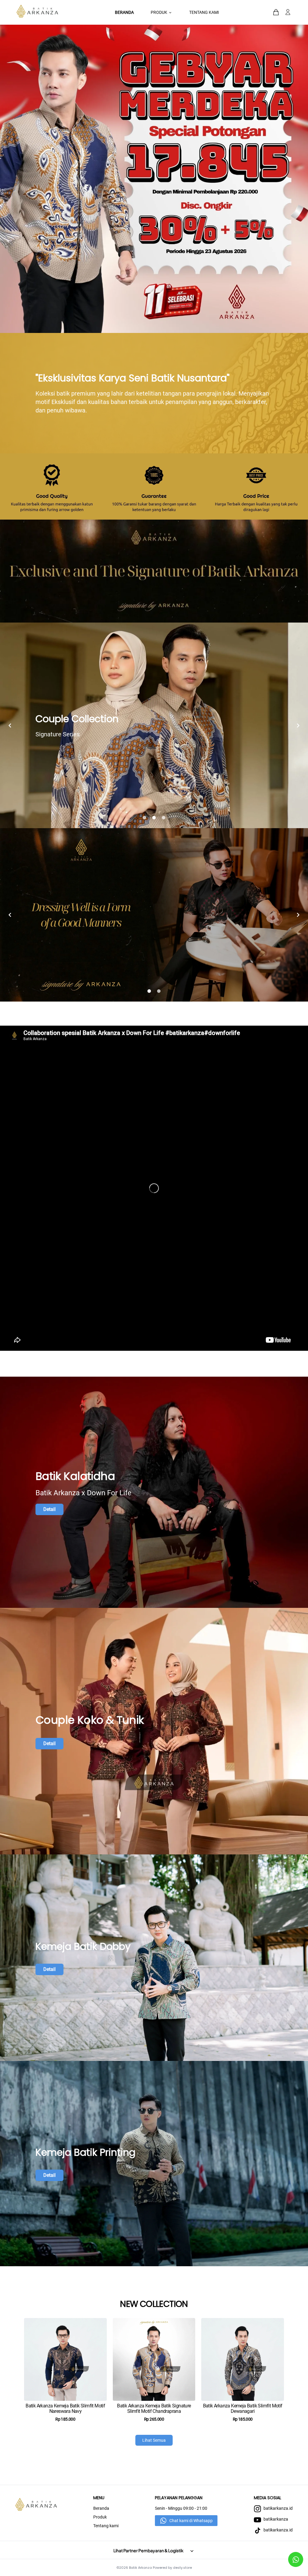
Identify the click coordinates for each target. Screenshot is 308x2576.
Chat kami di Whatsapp (191, 2521)
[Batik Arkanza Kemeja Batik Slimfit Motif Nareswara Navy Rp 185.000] (65, 2347)
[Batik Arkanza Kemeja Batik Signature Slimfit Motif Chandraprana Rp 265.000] (154, 2347)
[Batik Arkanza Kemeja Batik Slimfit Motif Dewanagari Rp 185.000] (243, 2347)
